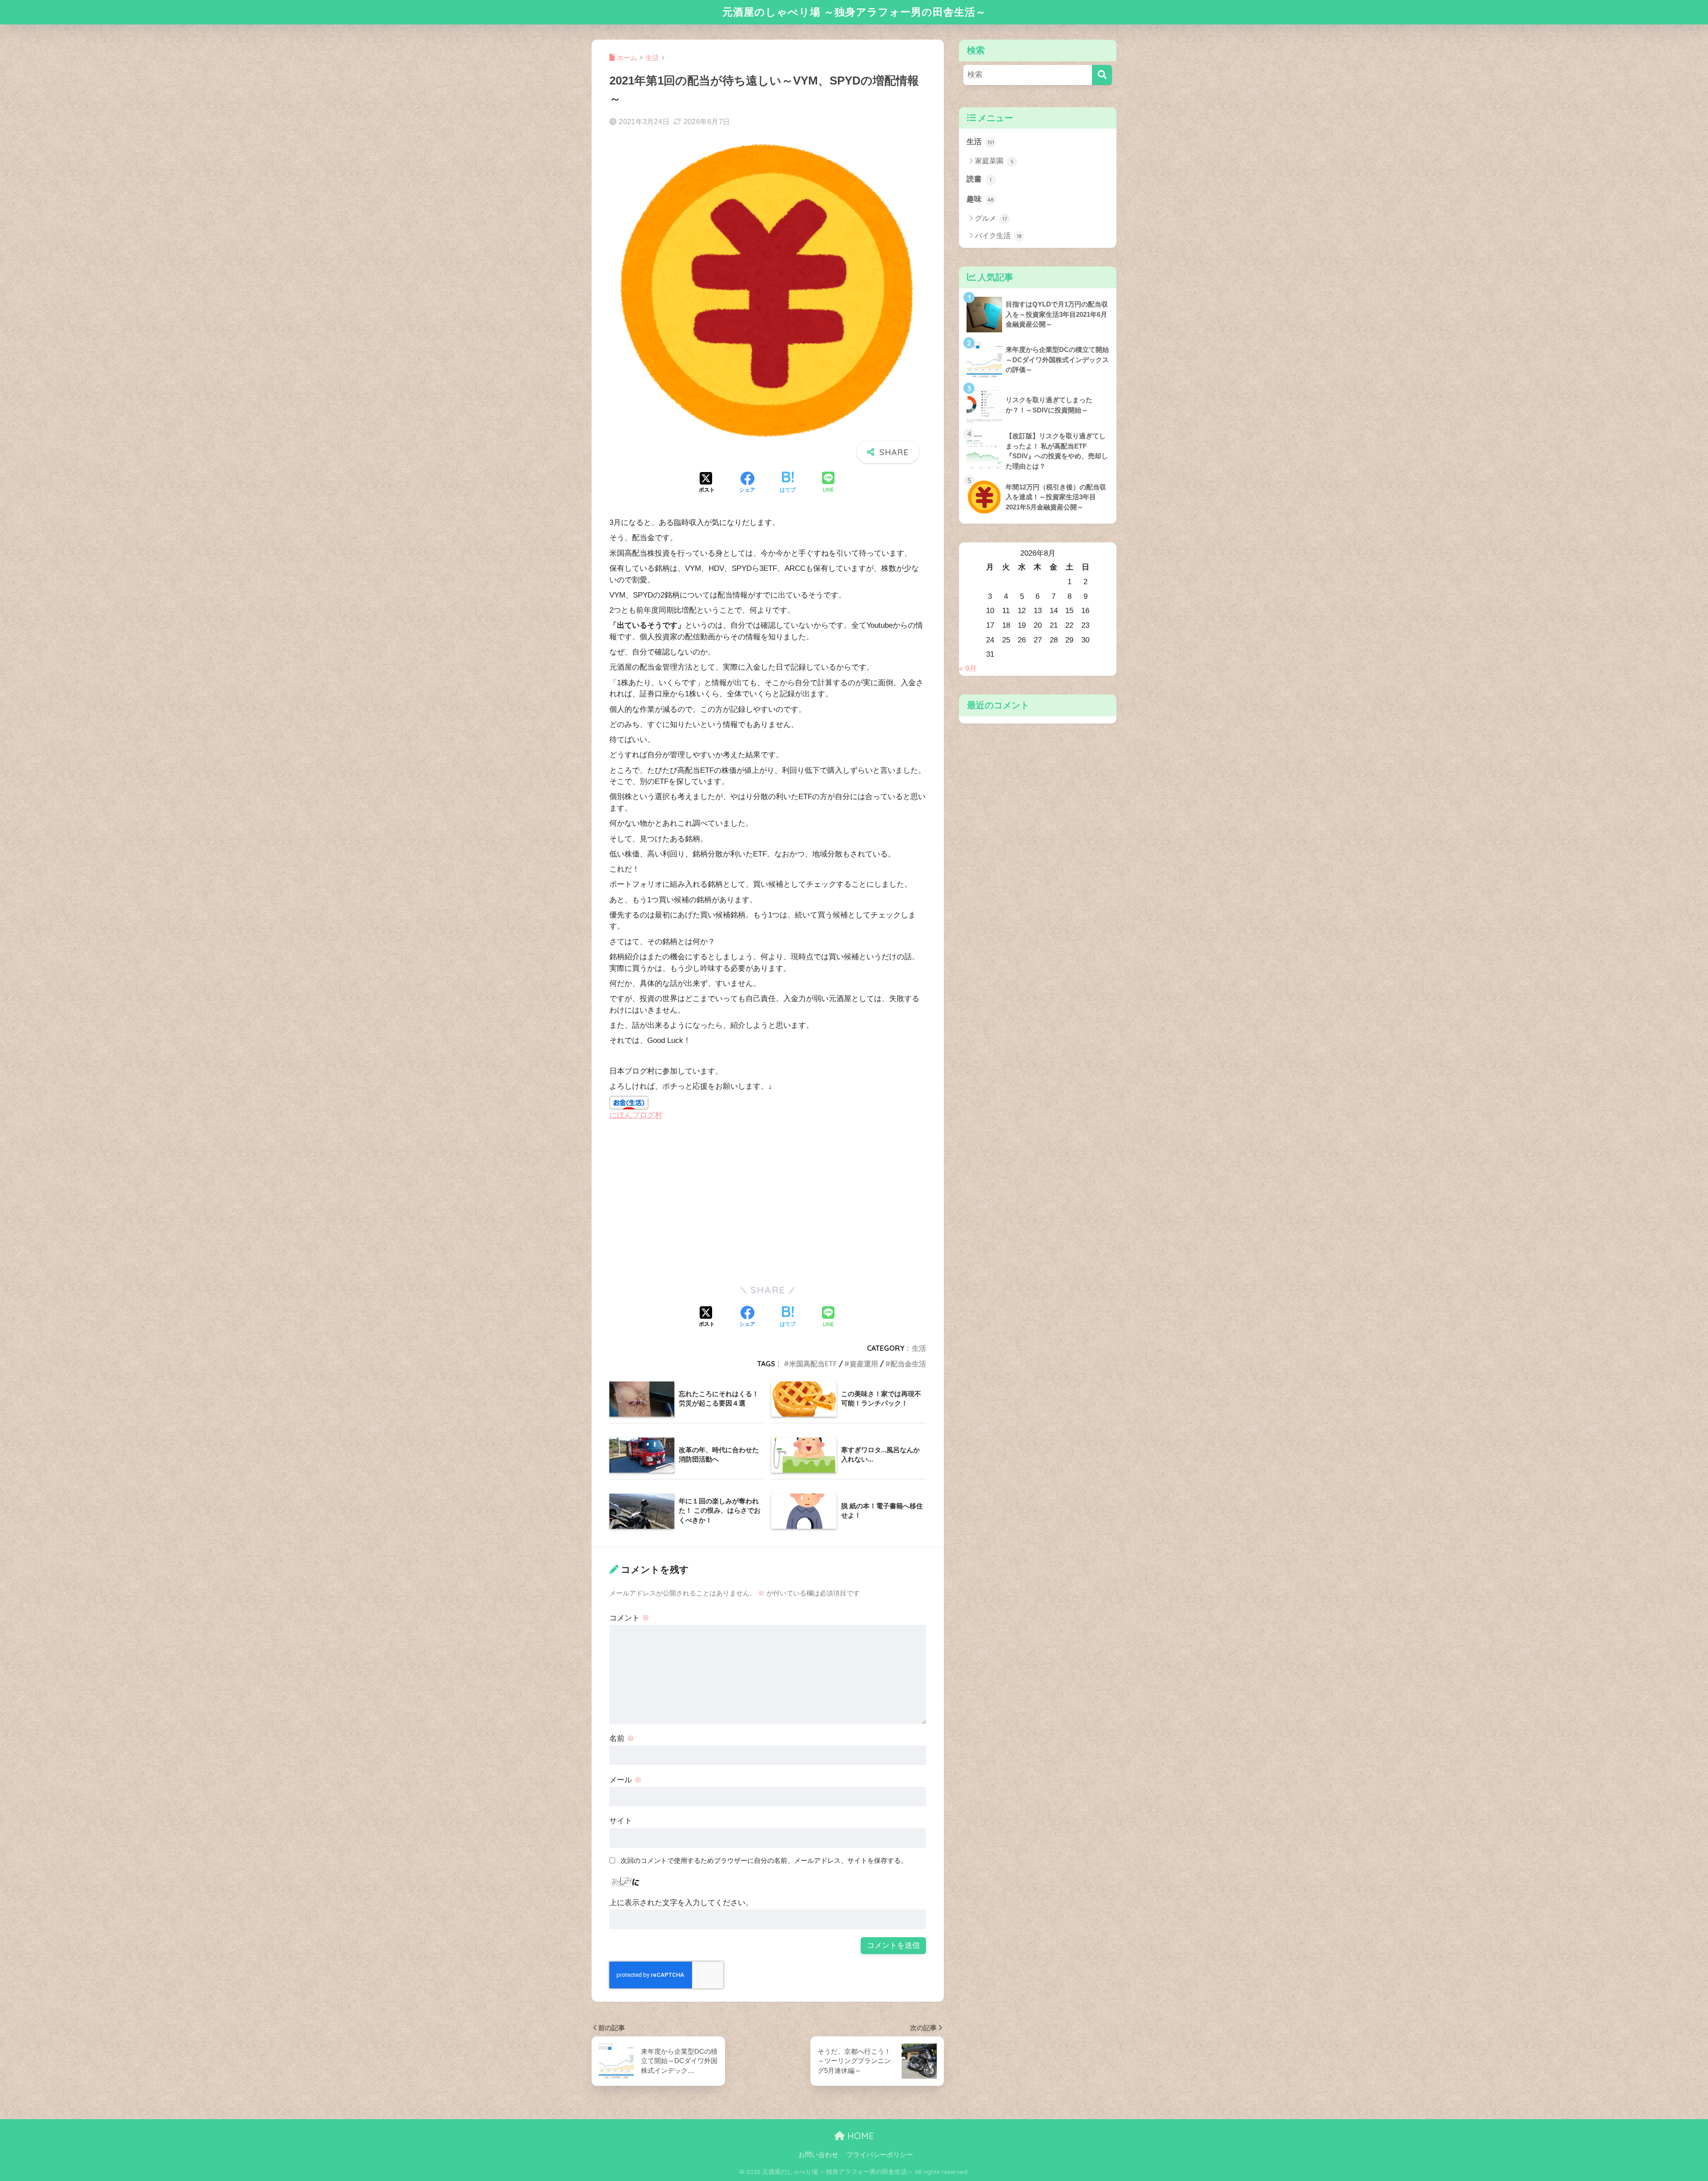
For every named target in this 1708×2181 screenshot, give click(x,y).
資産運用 (864, 1364)
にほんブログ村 (636, 1115)
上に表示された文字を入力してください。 (681, 1903)
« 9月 (968, 668)
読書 (979, 179)
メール (626, 1780)
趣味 (980, 199)
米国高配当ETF (813, 1364)
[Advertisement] (684, 1202)
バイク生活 (998, 236)
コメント (629, 1618)
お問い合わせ (818, 2155)
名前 (622, 1739)
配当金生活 (908, 1364)
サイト (621, 1821)
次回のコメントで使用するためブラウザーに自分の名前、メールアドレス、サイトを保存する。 (764, 1860)
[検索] (1102, 75)
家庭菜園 (994, 161)
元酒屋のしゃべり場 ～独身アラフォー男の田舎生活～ (854, 12)
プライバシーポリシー (880, 2155)
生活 (919, 1348)
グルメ (991, 218)
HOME (859, 2136)
